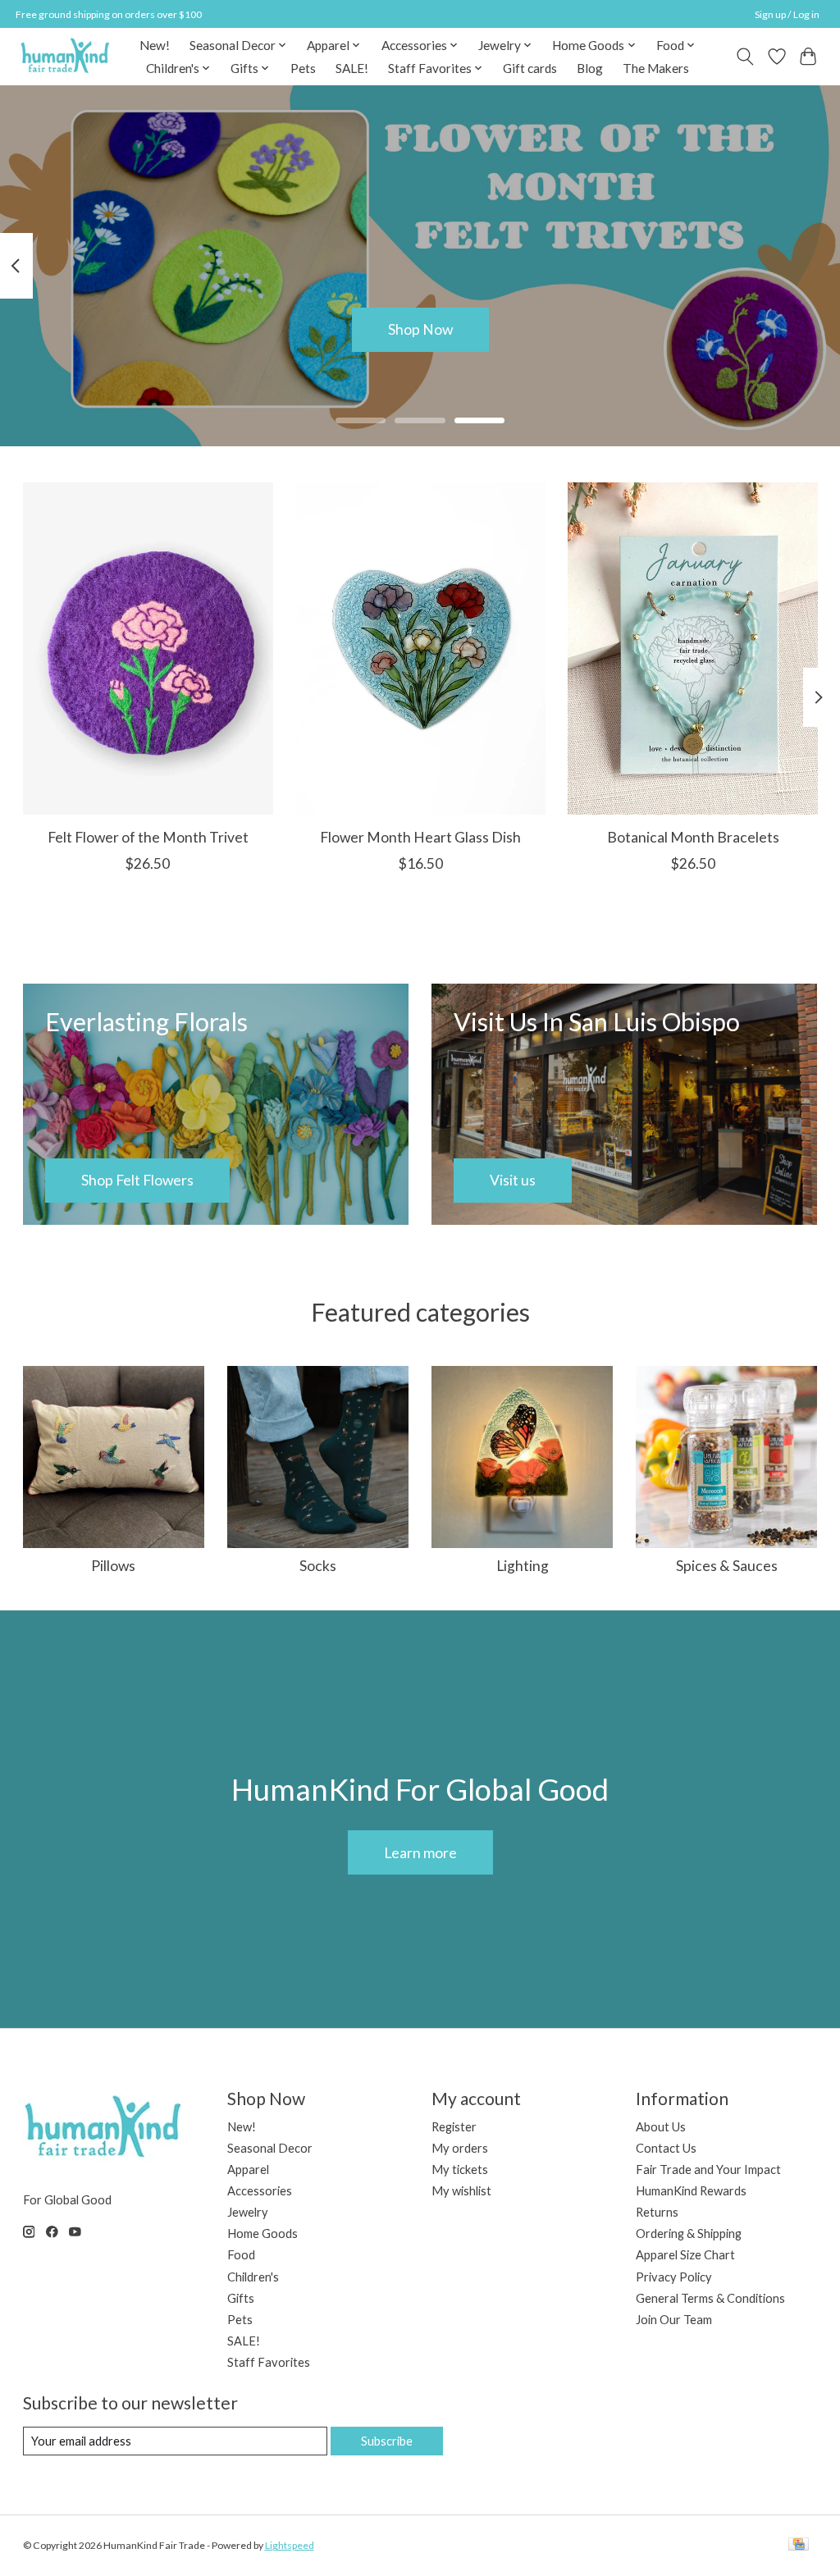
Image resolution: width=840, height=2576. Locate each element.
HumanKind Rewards (691, 2191)
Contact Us (666, 2148)
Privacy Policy (674, 2277)
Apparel (248, 2170)
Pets (303, 68)
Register (454, 2127)
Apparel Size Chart (685, 2255)
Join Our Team (674, 2320)
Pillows (113, 1566)
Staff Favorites (269, 2362)
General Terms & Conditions (710, 2298)
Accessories (260, 2191)
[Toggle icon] (744, 57)
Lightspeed (290, 2545)
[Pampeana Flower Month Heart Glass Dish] (420, 649)
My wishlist (461, 2191)
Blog (590, 68)
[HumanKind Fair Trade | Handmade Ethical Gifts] (65, 56)
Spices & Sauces (727, 1566)
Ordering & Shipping (689, 2233)
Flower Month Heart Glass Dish (420, 837)
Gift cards (530, 68)
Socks (318, 1566)
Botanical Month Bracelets (692, 837)
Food (241, 2255)
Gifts (241, 2298)
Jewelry (248, 2212)
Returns (657, 2212)
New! (155, 45)
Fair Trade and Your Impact (708, 2170)
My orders (460, 2148)
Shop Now (420, 329)
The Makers (656, 68)
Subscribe (387, 2441)
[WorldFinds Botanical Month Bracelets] (693, 649)
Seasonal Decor (270, 2148)
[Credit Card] (799, 2545)
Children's (253, 2277)
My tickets (460, 2170)
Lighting (523, 1566)
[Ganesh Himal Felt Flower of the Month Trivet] (148, 649)
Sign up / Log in (787, 14)
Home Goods (262, 2233)
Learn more (420, 1853)
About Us (661, 2127)
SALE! (352, 68)
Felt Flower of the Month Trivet (147, 837)
